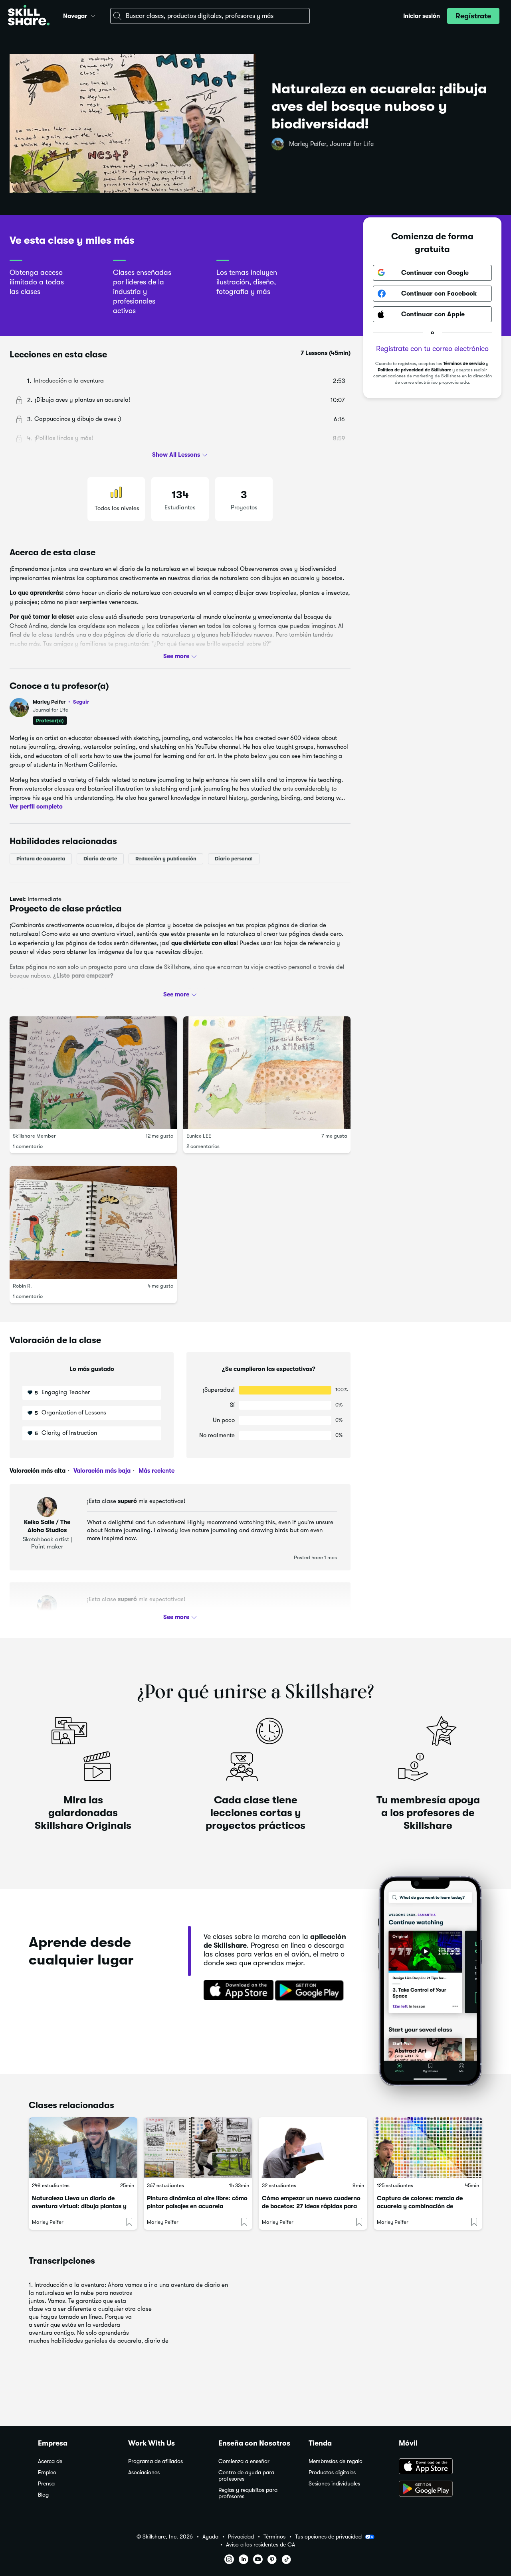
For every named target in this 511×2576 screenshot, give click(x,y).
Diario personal (234, 858)
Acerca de (50, 2461)
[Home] (29, 16)
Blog (43, 2495)
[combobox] (210, 16)
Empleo (47, 2472)
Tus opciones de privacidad (328, 2537)
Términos (274, 2537)
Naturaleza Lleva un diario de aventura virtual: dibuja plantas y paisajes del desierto (79, 2206)
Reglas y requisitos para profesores (248, 2493)
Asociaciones (144, 2472)
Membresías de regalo (336, 2461)
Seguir (81, 702)
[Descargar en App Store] (436, 2467)
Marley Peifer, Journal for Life (331, 144)
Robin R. (22, 1285)
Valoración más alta (38, 1471)
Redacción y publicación (166, 858)
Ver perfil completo (36, 807)
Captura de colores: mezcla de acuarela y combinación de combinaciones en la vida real (420, 2206)
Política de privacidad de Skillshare (414, 370)
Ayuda (210, 2537)
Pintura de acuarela (41, 858)
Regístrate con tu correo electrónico (432, 349)
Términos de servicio (464, 364)
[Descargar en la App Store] (236, 1991)
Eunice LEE (199, 1136)
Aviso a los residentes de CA (260, 2545)
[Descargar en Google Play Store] (436, 2489)
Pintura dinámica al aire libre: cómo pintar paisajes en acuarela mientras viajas (197, 2206)
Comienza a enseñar (244, 2461)
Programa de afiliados (155, 2461)
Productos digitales (332, 2472)
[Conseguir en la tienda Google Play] (311, 1991)
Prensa (46, 2484)
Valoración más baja (101, 1471)
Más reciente (156, 1471)
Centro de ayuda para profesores (246, 2476)
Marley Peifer (61, 702)
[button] (93, 15)
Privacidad (241, 2537)
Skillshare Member (34, 1136)
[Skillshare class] (83, 2148)
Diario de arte (100, 858)
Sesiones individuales (334, 2484)
